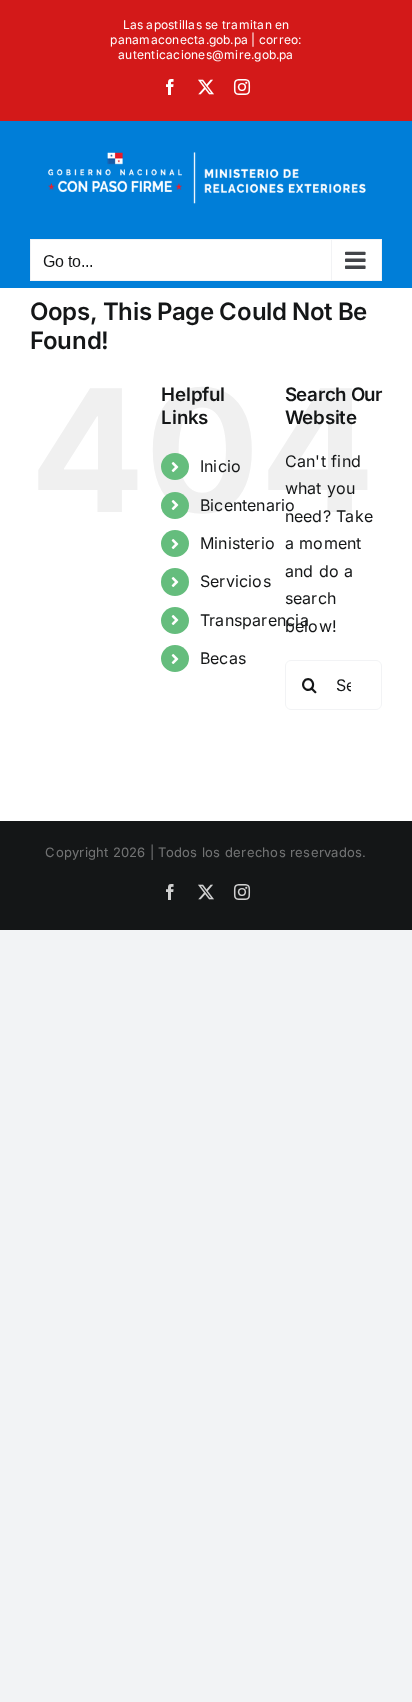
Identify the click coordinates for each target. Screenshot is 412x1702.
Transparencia (254, 620)
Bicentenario (248, 505)
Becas (223, 658)
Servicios (235, 581)
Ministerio (237, 543)
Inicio (220, 466)
